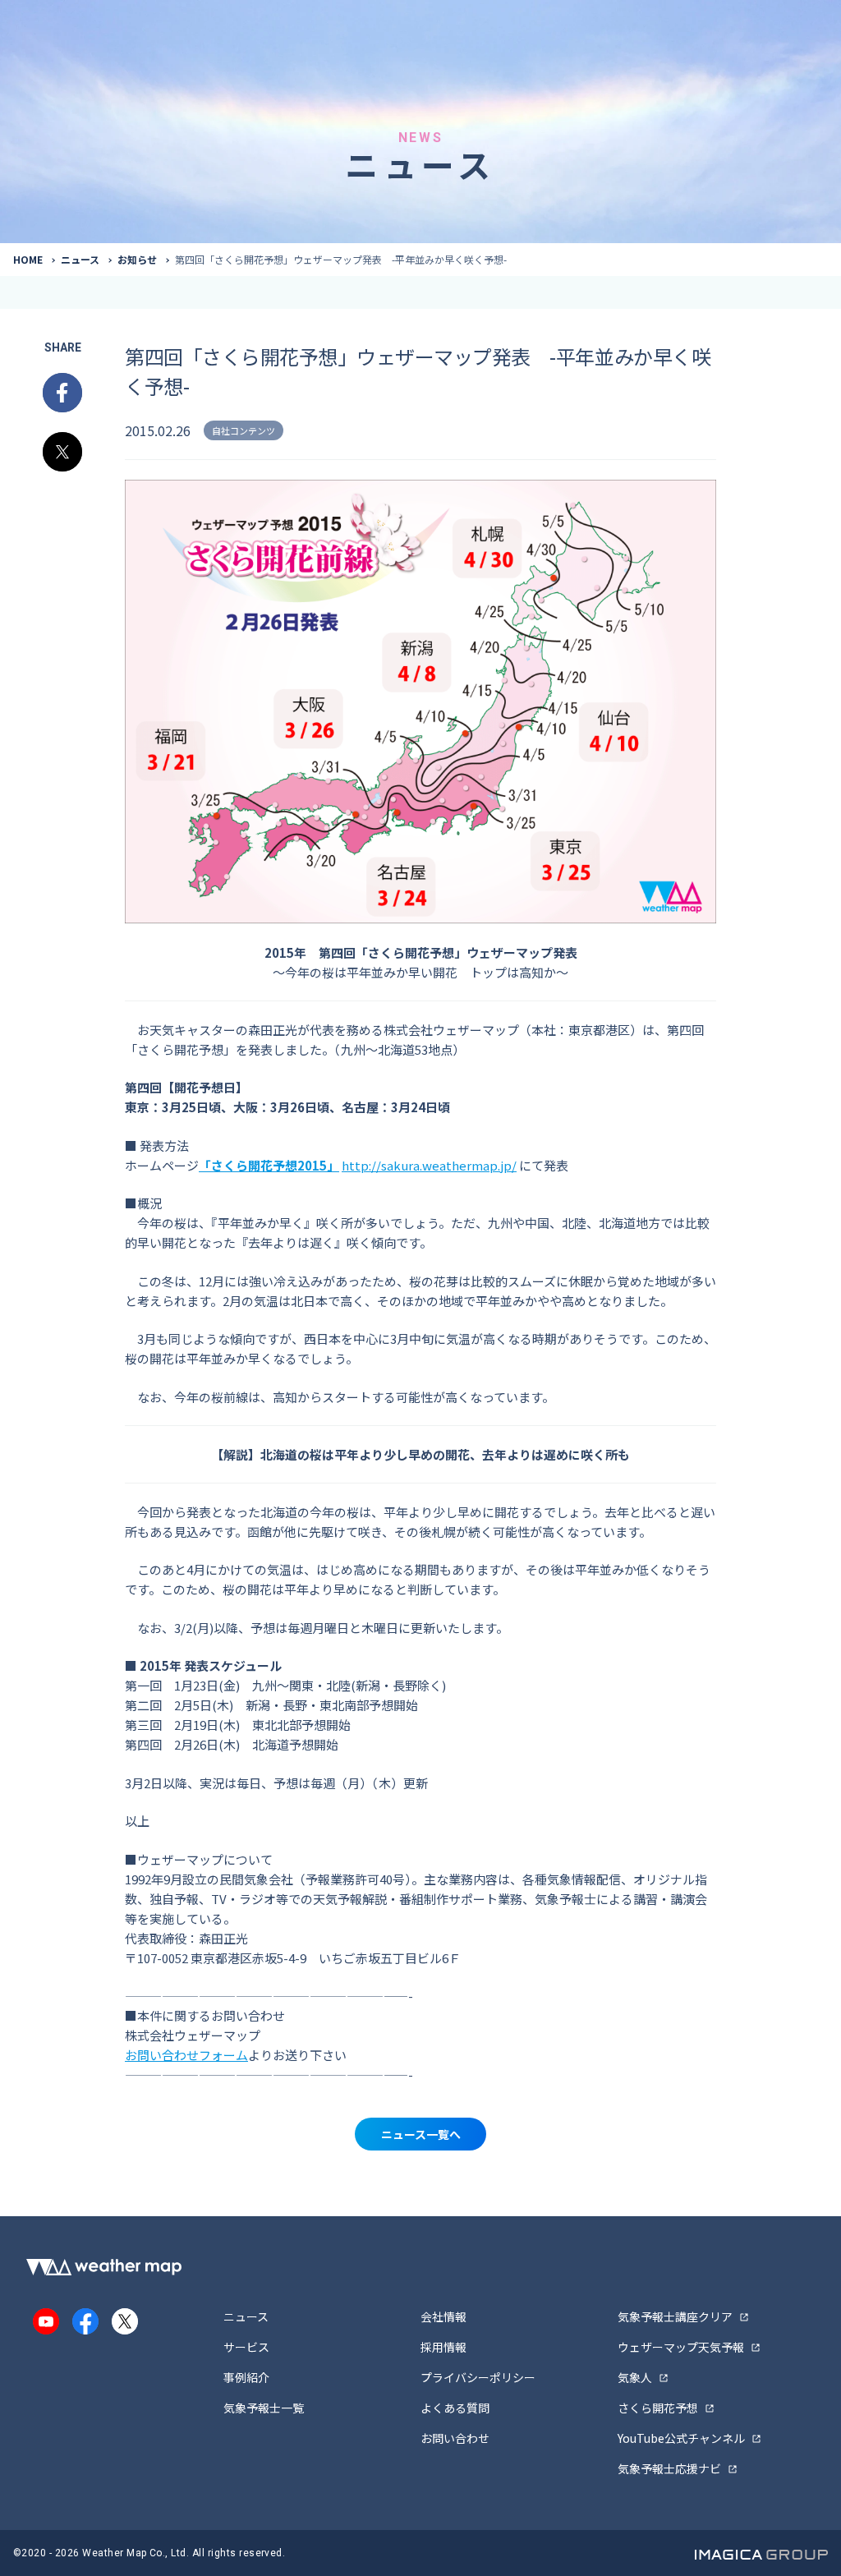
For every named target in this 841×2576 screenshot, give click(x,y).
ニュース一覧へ (421, 2134)
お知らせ (137, 259)
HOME (28, 259)
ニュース (80, 259)
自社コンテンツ (244, 430)
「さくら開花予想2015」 (269, 1165)
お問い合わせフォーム (186, 2055)
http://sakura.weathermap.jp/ (429, 1165)
